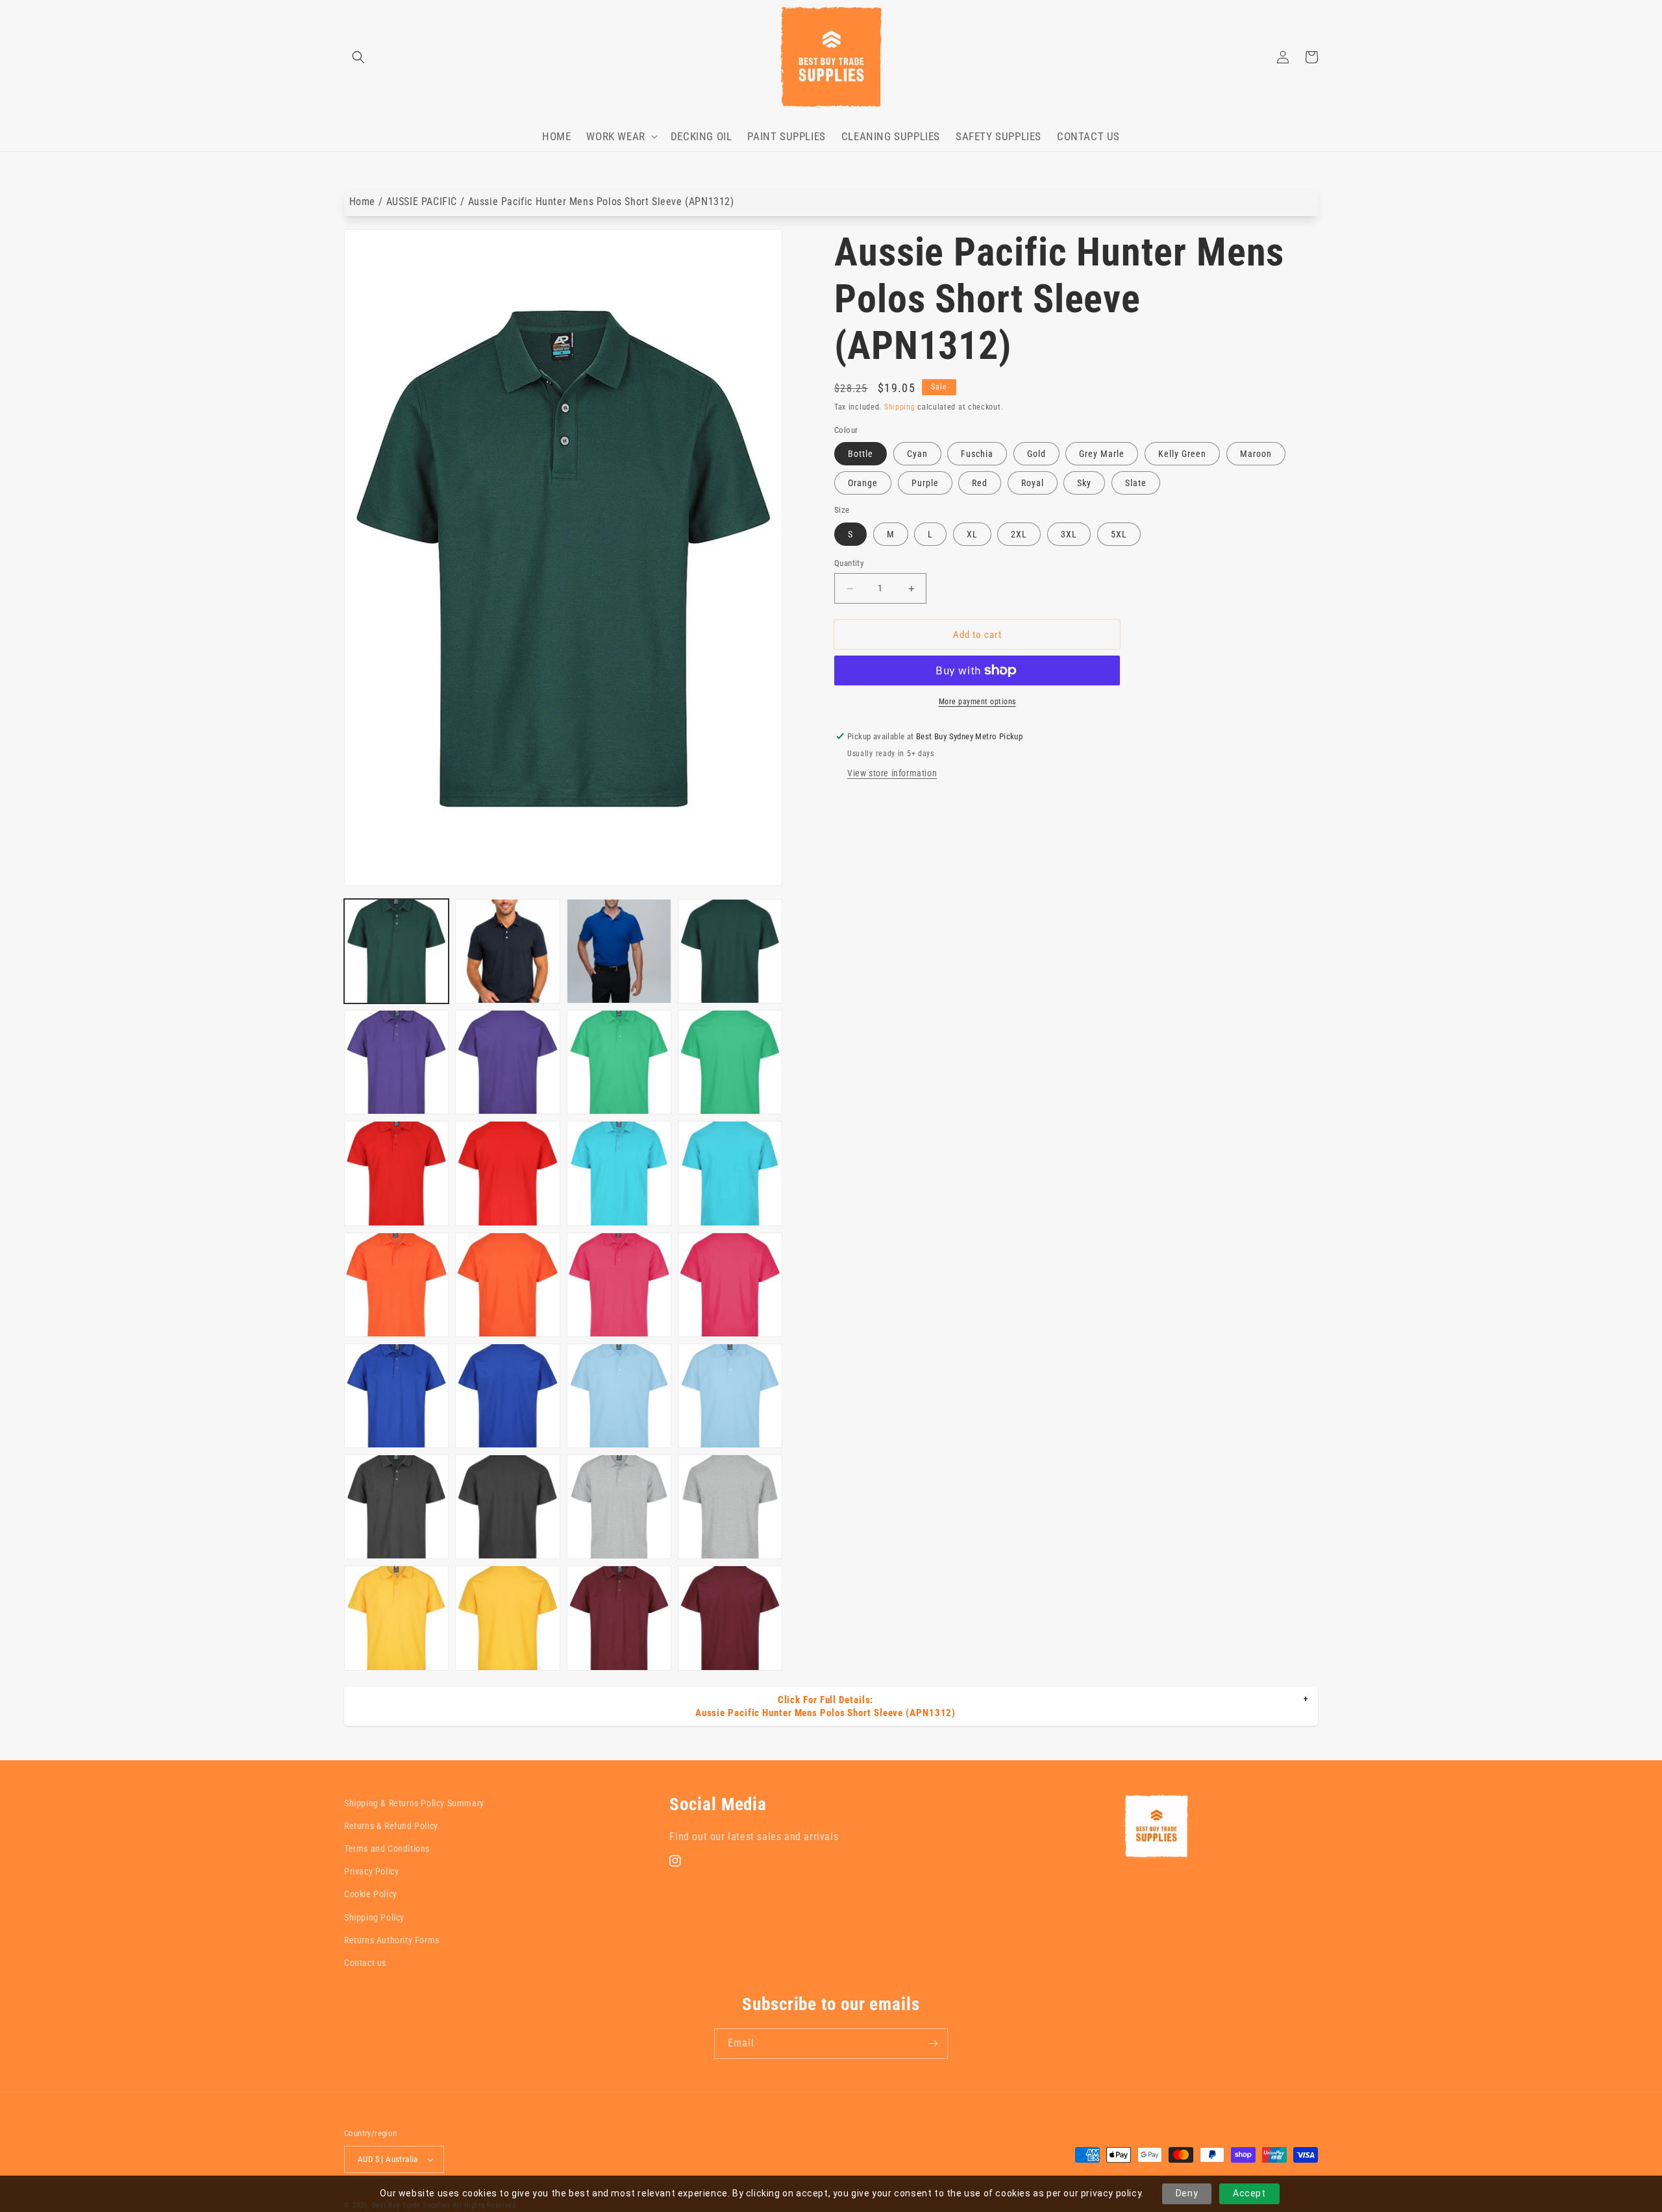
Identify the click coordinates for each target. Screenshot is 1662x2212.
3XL (1069, 534)
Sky (1084, 483)
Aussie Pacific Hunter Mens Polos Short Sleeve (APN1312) (601, 202)
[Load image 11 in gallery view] (619, 1173)
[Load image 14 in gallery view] (507, 1285)
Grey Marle (1102, 454)
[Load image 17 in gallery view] (396, 1396)
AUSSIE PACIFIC (422, 202)
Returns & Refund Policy (391, 1826)
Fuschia (977, 454)
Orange (863, 483)
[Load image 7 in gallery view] (619, 1062)
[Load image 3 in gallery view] (619, 951)
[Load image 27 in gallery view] (619, 1618)
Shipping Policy (374, 1917)
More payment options (977, 702)
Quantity (849, 563)
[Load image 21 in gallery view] (396, 1507)
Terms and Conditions (387, 1849)
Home (362, 202)
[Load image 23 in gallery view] (619, 1507)
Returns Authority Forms (392, 1940)
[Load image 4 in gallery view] (730, 951)
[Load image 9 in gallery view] (396, 1173)
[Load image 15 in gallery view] (619, 1285)
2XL (1019, 534)
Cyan (917, 454)
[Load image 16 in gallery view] (730, 1285)
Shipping (900, 407)
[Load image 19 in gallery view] (619, 1396)
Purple (925, 483)
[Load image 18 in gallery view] (507, 1396)
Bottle (861, 454)
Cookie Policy (371, 1894)
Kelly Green (1182, 454)
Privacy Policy (371, 1871)
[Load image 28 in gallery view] (730, 1618)
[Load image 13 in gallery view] (396, 1285)
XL (972, 534)
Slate (1136, 483)
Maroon (1256, 454)
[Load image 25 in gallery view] (396, 1618)
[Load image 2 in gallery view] (507, 951)
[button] (358, 57)
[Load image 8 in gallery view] (730, 1062)
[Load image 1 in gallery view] (396, 951)
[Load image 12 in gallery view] (730, 1173)
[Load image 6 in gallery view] (507, 1062)
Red (980, 483)
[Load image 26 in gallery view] (507, 1618)
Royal (1033, 483)
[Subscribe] (933, 2044)
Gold (1036, 454)
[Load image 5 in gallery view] (396, 1062)
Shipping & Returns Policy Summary (414, 1803)
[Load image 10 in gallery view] (507, 1173)
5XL (1119, 534)
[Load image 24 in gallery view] (730, 1507)
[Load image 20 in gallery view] (730, 1396)
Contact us (365, 1963)
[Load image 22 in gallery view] (507, 1507)
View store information (892, 773)
